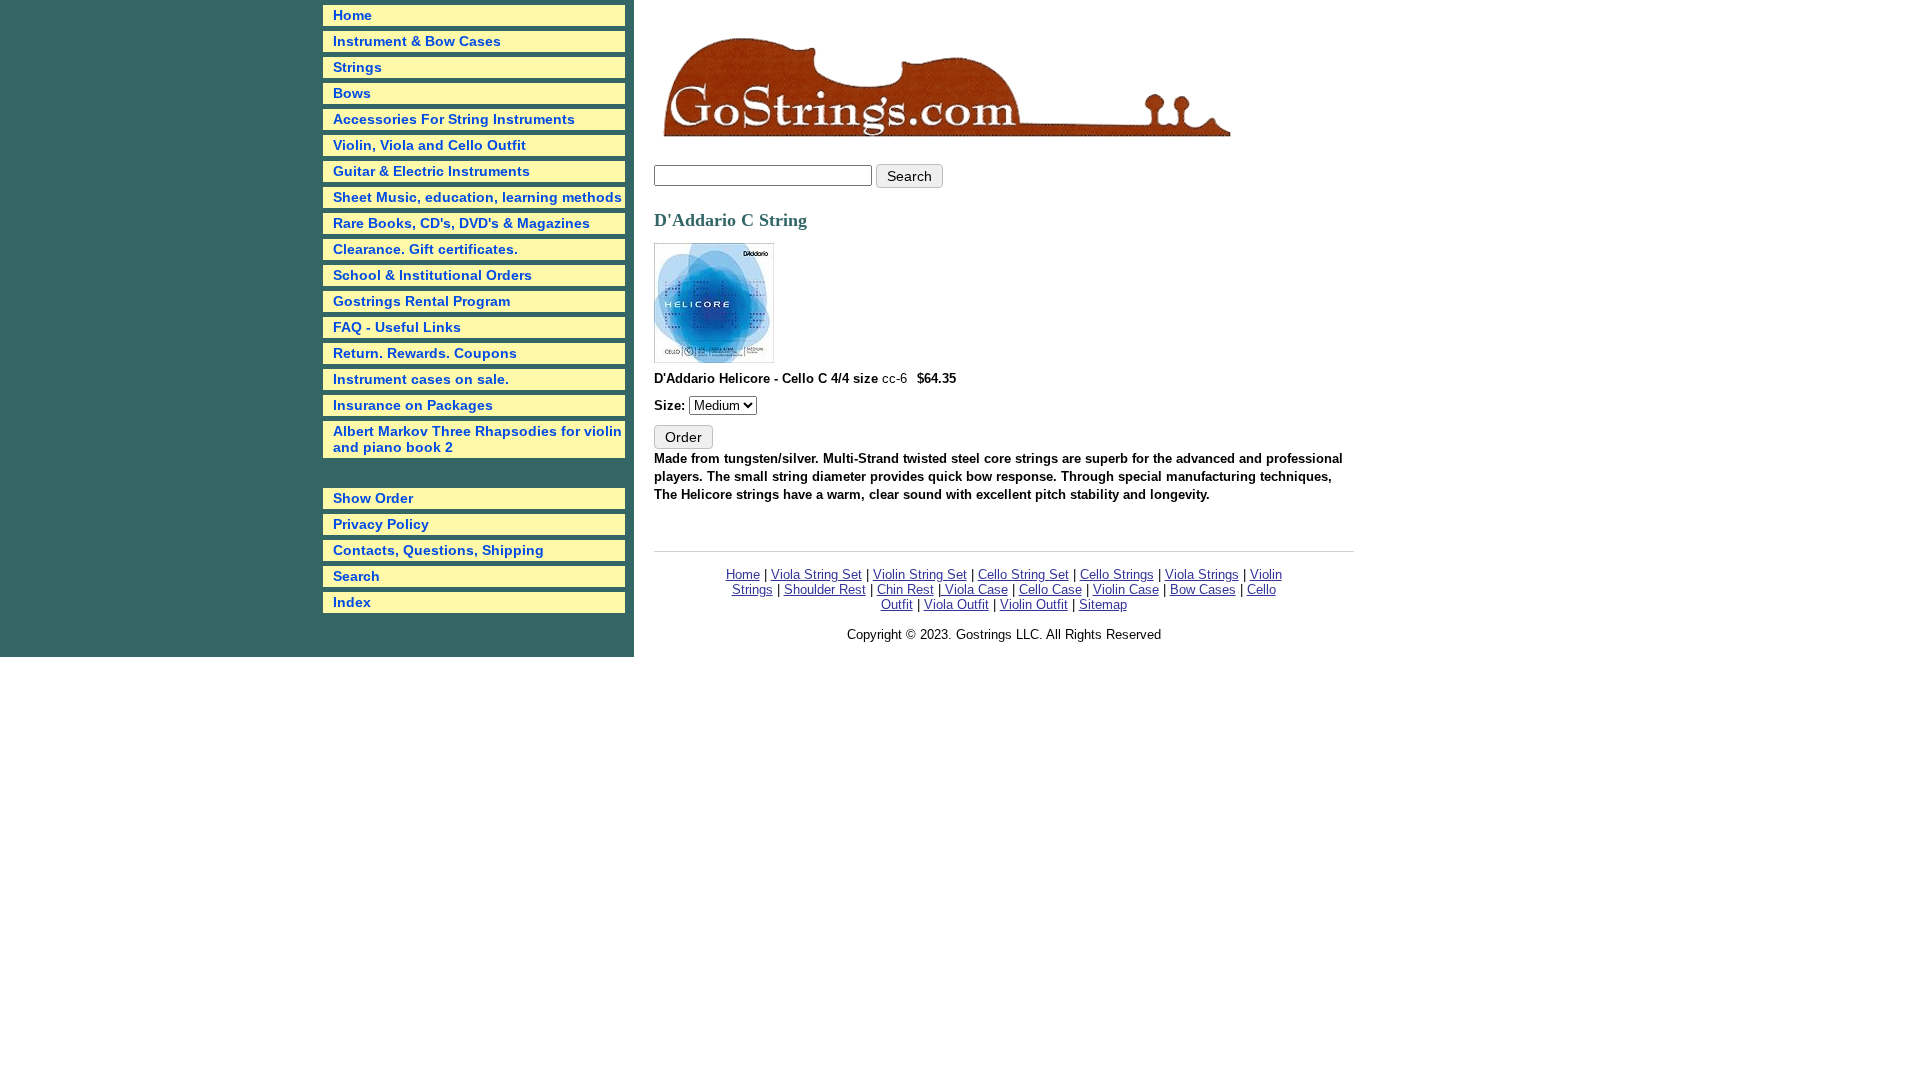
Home (743, 574)
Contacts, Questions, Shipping (438, 550)
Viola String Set (816, 574)
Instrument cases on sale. (421, 379)
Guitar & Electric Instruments (431, 171)
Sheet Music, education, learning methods (477, 197)
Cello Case (1050, 589)
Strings (357, 67)
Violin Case (1126, 589)
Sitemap (1103, 604)
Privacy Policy (381, 524)
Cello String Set (1023, 574)
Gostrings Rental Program (421, 301)
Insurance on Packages (413, 405)
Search (356, 576)
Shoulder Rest (825, 589)
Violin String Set (920, 574)
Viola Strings (1202, 574)
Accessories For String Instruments (454, 119)
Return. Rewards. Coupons (425, 353)
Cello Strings (1117, 574)
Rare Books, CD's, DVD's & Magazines (461, 223)
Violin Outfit (1034, 604)
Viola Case (974, 589)
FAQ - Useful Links (397, 327)
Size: (671, 405)
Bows (352, 93)
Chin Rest (905, 589)
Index (352, 602)
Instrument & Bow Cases (417, 41)
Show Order (373, 498)
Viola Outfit (956, 604)
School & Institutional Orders (432, 275)
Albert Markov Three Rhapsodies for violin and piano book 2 (477, 439)
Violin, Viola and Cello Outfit (429, 145)
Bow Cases (1203, 589)
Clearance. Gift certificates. (425, 249)
